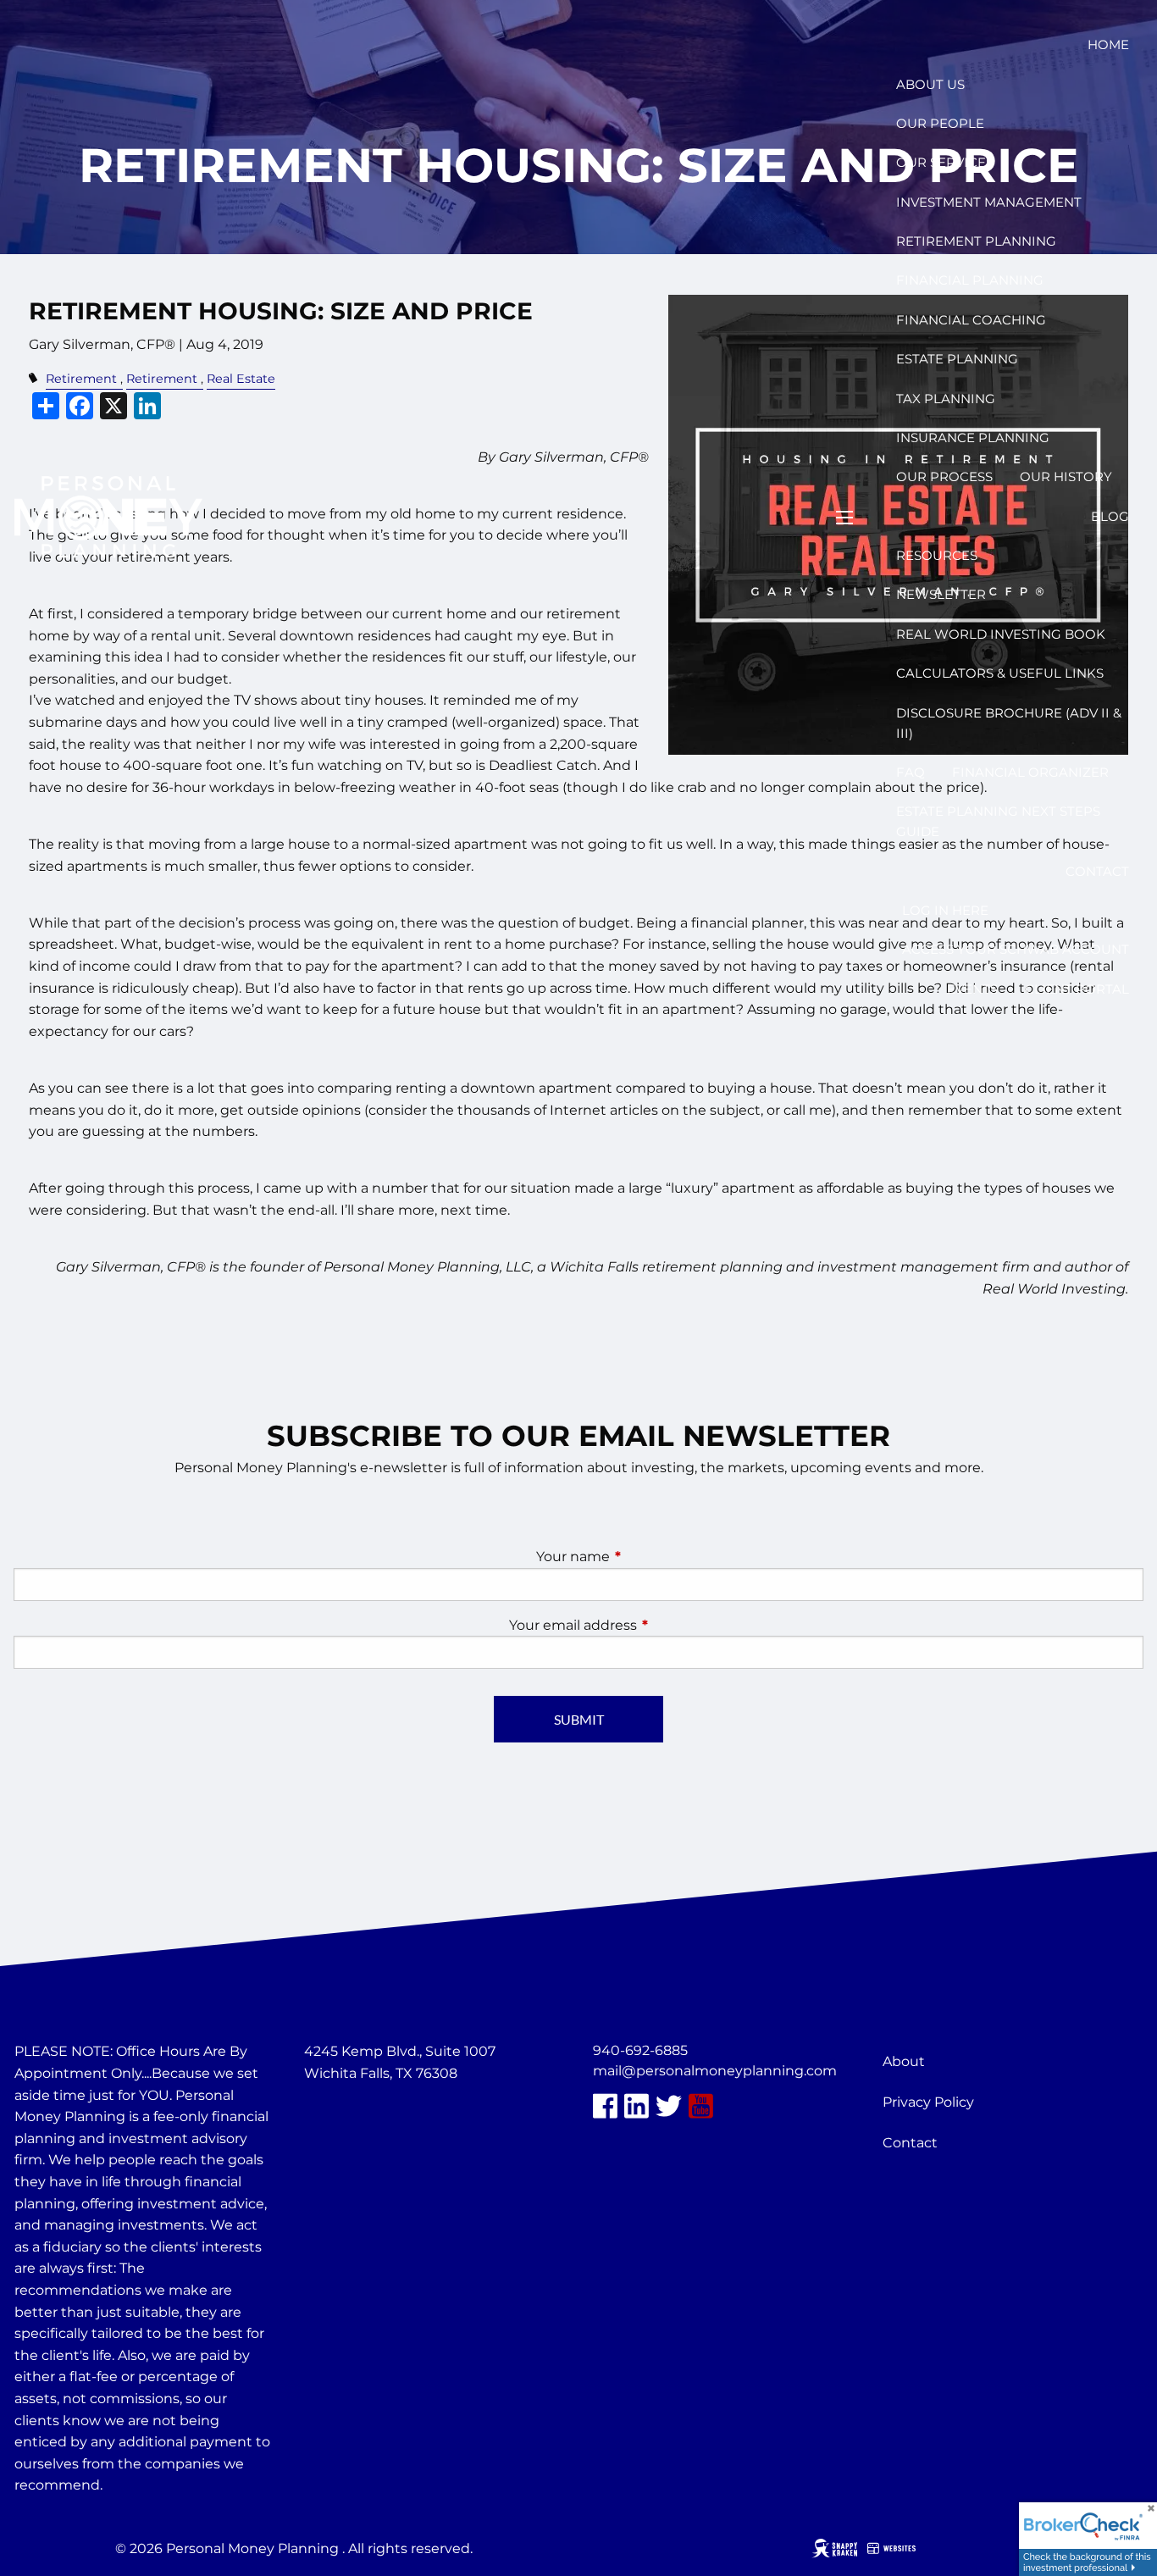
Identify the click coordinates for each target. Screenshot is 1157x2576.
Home (1108, 44)
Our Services (945, 162)
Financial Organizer (1030, 772)
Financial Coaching (971, 320)
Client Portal (1077, 989)
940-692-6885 (640, 2050)
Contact (1097, 871)
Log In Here (945, 910)
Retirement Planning (976, 241)
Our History (1066, 476)
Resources (937, 555)
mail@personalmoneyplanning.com (715, 2071)
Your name (644, 1557)
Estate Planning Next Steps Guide (998, 821)
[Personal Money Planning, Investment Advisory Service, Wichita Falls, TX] (346, 2114)
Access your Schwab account (1016, 949)
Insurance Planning (973, 438)
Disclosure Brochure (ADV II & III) (1009, 723)
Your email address (644, 1625)
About (904, 2061)
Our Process (944, 476)
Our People (940, 123)
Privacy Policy (928, 2102)
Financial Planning (970, 280)
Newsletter (941, 594)
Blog (1110, 516)
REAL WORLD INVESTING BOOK (1001, 634)
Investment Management (989, 202)
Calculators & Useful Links (1000, 673)
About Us (930, 84)
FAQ (911, 772)
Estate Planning (957, 359)
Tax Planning (946, 399)
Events (972, 989)
